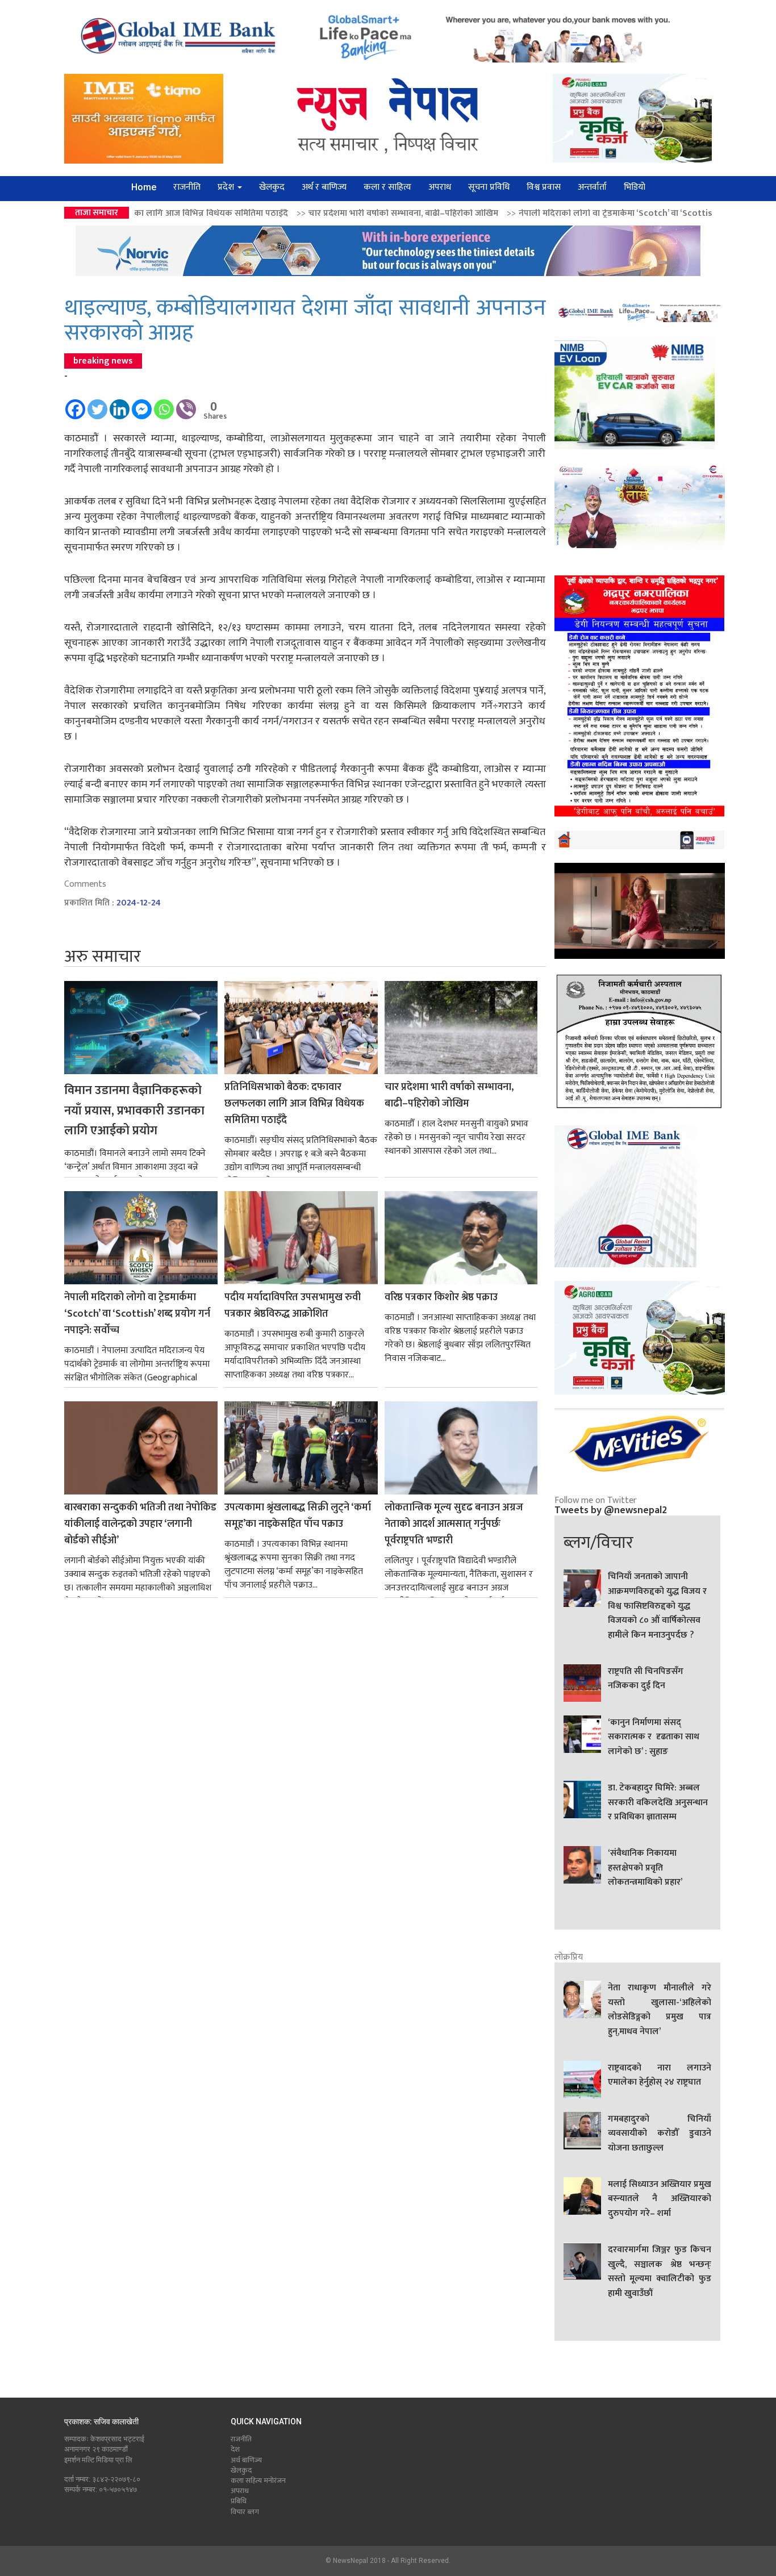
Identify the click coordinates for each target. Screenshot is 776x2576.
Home (144, 187)
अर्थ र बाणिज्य (324, 187)
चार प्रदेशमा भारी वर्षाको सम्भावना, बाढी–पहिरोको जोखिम (253, 213)
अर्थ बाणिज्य (246, 2460)
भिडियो (635, 187)
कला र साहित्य (387, 187)
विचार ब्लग (245, 2512)
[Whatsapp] (164, 404)
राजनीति (187, 187)
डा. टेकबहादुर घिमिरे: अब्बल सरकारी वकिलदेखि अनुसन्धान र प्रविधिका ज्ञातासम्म (658, 1803)
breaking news (103, 361)
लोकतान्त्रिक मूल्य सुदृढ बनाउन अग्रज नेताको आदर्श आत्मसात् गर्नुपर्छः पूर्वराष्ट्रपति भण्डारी (454, 1524)
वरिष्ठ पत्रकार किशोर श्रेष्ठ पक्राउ (441, 1298)
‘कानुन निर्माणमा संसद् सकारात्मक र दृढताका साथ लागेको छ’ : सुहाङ (654, 1737)
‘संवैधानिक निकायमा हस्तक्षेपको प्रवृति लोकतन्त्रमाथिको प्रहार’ (645, 1868)
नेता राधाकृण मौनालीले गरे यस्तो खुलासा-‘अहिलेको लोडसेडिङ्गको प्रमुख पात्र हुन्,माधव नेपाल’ (660, 2010)
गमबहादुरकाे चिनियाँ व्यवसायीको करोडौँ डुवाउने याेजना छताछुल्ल (660, 2134)
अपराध (440, 187)
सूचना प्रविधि (489, 187)
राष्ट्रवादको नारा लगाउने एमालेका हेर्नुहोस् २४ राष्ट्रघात (660, 2076)
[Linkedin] (120, 404)
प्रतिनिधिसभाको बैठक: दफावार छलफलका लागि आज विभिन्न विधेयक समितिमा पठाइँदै (294, 1104)
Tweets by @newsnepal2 (611, 1510)
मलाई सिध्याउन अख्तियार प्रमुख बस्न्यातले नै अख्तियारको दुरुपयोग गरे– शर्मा (660, 2199)
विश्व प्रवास (544, 187)
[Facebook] (75, 404)
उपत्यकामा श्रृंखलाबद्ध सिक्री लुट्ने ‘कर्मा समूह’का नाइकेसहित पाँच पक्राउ (298, 1516)
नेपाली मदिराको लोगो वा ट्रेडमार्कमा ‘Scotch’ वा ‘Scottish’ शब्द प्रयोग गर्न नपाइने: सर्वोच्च (520, 213)
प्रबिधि (239, 2501)
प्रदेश (227, 187)
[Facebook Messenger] (142, 404)
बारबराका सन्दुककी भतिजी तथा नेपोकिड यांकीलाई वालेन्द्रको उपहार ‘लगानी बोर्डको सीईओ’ (140, 1524)
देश (235, 2449)
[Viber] (186, 404)
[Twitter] (97, 404)
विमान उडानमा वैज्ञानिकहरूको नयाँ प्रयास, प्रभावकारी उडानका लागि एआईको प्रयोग (134, 1110)
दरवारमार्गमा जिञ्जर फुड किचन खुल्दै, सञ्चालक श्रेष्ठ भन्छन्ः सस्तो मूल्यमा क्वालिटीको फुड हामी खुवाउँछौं (660, 2272)
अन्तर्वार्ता (592, 187)
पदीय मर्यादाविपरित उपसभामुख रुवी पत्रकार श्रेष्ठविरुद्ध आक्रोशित (293, 1306)
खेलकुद (272, 187)
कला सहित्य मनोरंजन (258, 2481)
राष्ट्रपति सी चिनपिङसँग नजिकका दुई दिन (646, 1679)
